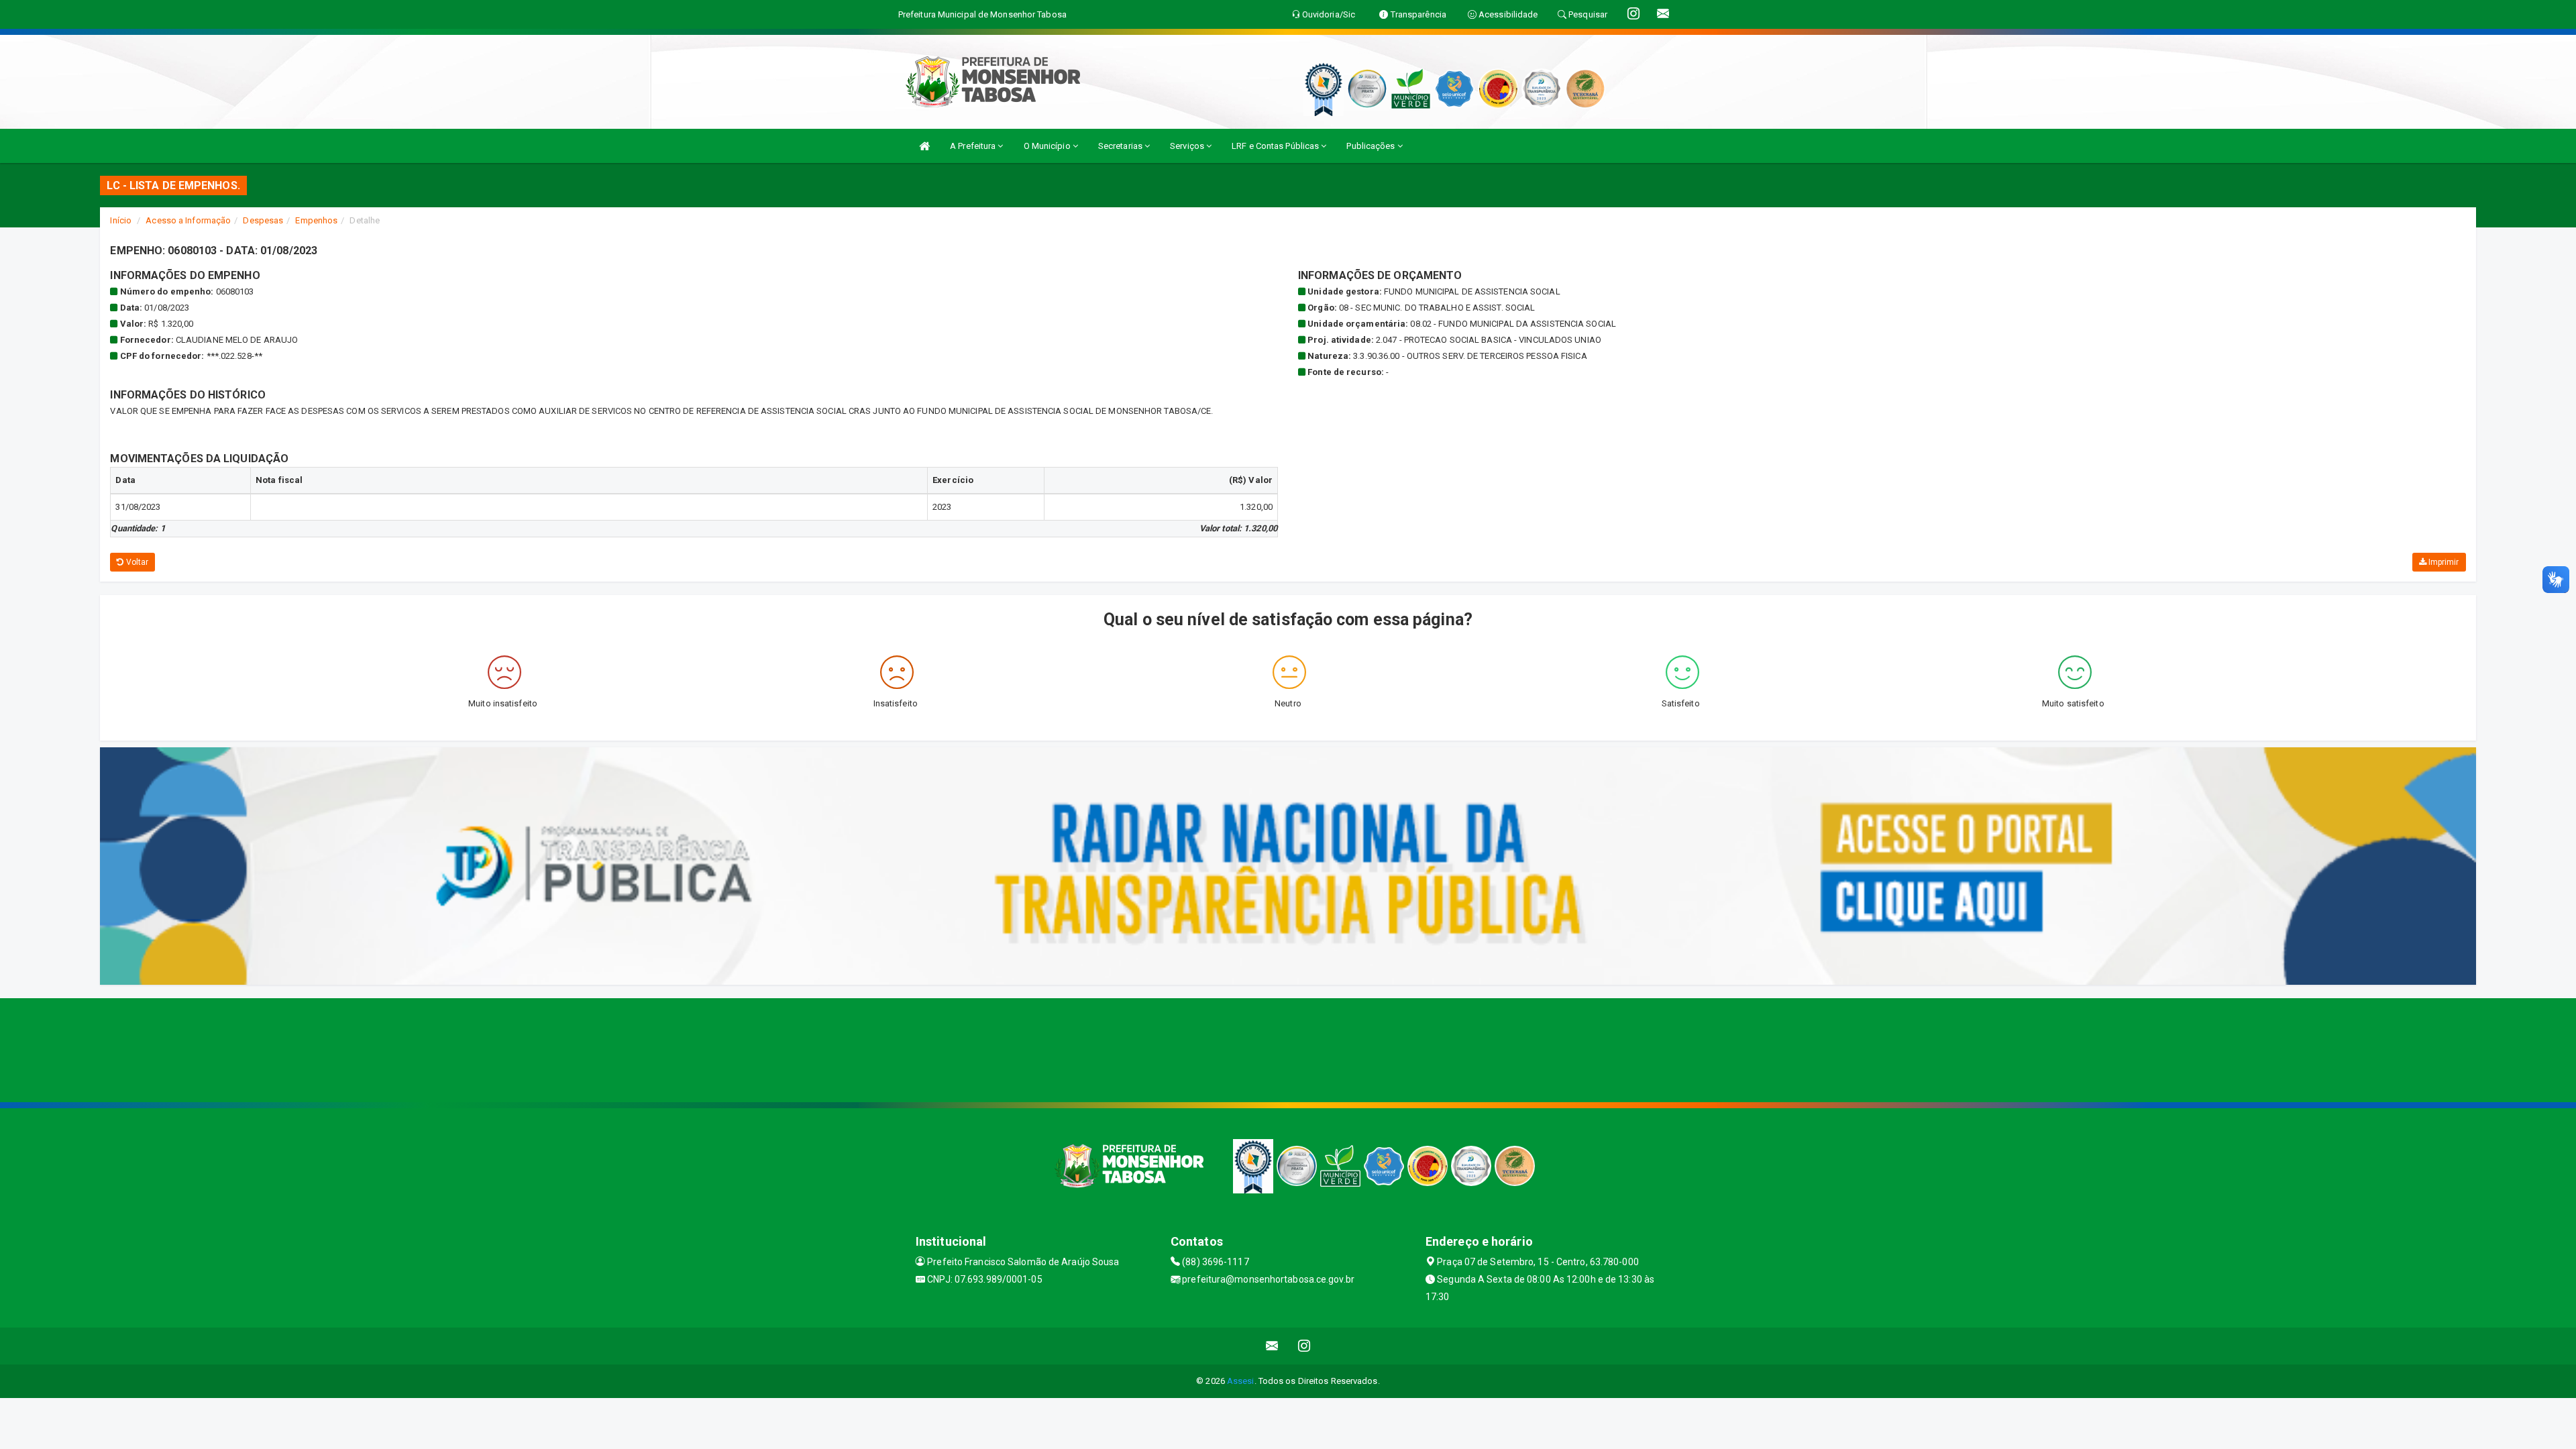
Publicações (1372, 146)
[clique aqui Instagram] (1304, 1346)
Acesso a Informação (188, 220)
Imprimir (2443, 562)
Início (121, 220)
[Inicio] (924, 146)
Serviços (1188, 146)
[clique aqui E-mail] (1272, 1346)
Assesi (1241, 1381)
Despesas (263, 220)
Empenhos (316, 220)
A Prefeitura (974, 146)
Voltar (137, 562)
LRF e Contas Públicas (1276, 146)
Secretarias (1121, 146)
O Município (1048, 146)
